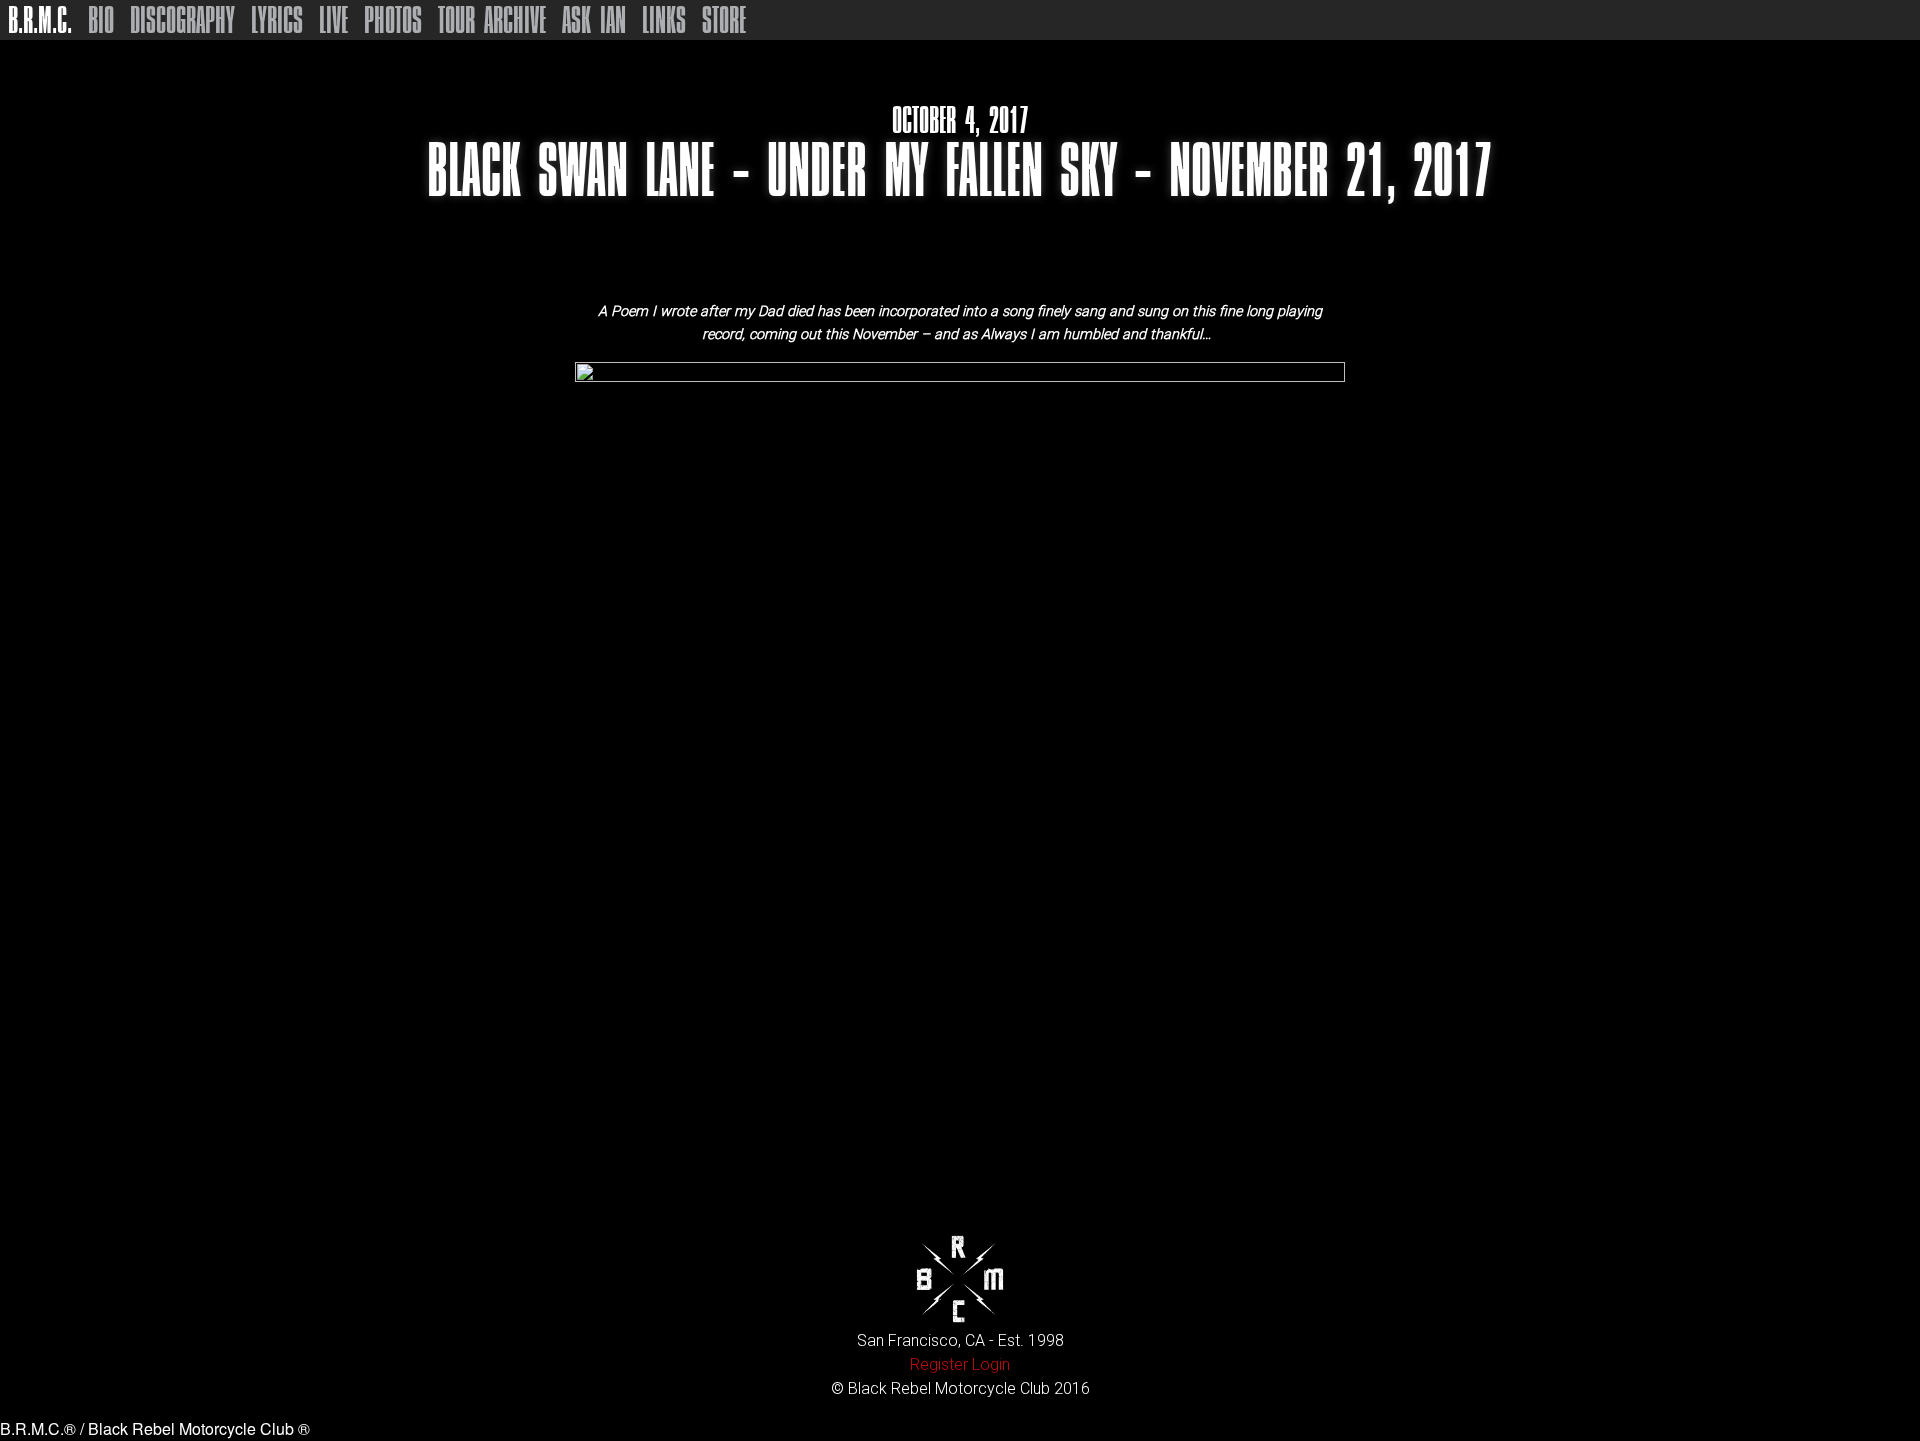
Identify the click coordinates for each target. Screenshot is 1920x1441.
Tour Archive (492, 20)
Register (939, 1364)
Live (333, 20)
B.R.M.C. (40, 20)
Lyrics (277, 20)
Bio (101, 20)
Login (991, 1364)
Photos (393, 20)
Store (724, 20)
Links (664, 20)
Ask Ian (594, 20)
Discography (182, 20)
